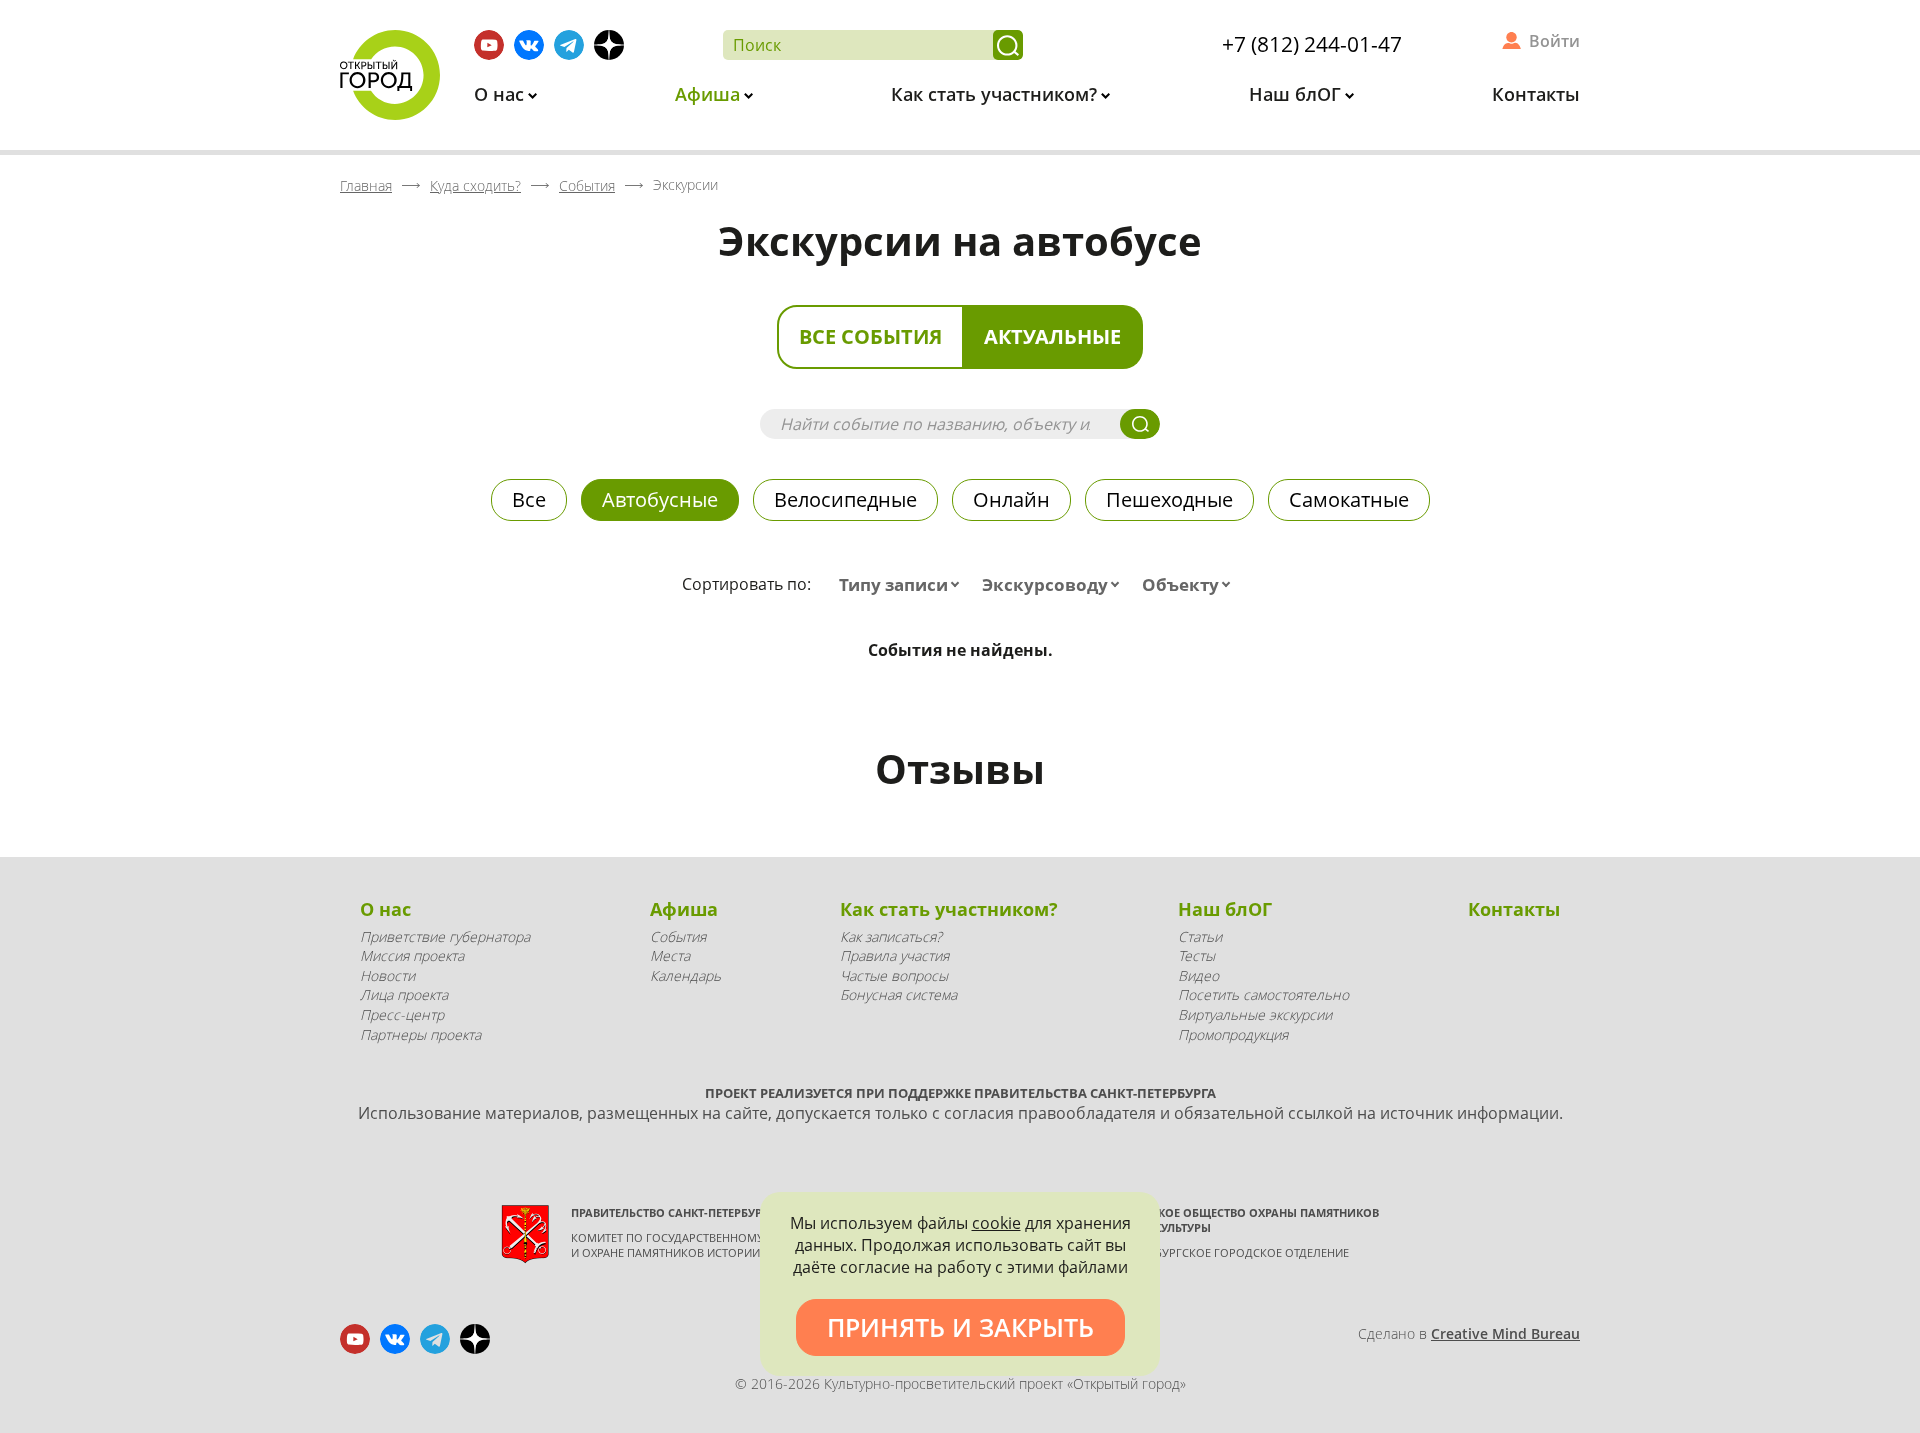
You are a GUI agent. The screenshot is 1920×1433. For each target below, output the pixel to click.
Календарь (685, 975)
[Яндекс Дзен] (609, 45)
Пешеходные (1169, 499)
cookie (996, 1223)
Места (670, 955)
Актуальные (1052, 336)
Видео (1198, 975)
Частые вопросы (894, 975)
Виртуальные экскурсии (1255, 1014)
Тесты (1196, 955)
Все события (870, 336)
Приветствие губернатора (445, 936)
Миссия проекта (412, 955)
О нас (501, 94)
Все (529, 499)
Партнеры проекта (420, 1034)
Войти (1554, 41)
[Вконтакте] (529, 45)
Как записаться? (891, 936)
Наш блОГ (1297, 94)
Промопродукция (1233, 1034)
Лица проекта (404, 994)
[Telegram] (569, 45)
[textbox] (903, 585)
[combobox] (903, 585)
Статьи (1200, 936)
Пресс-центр (402, 1014)
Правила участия (894, 955)
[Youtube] (489, 45)
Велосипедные (845, 499)
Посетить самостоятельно (1263, 994)
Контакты (1536, 94)
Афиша (710, 94)
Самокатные (1349, 499)
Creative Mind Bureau (1505, 1333)
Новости (387, 975)
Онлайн (1011, 499)
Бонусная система (898, 994)
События (678, 936)
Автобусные (660, 499)
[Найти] (1008, 45)
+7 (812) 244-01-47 (1312, 44)
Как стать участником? (996, 94)
